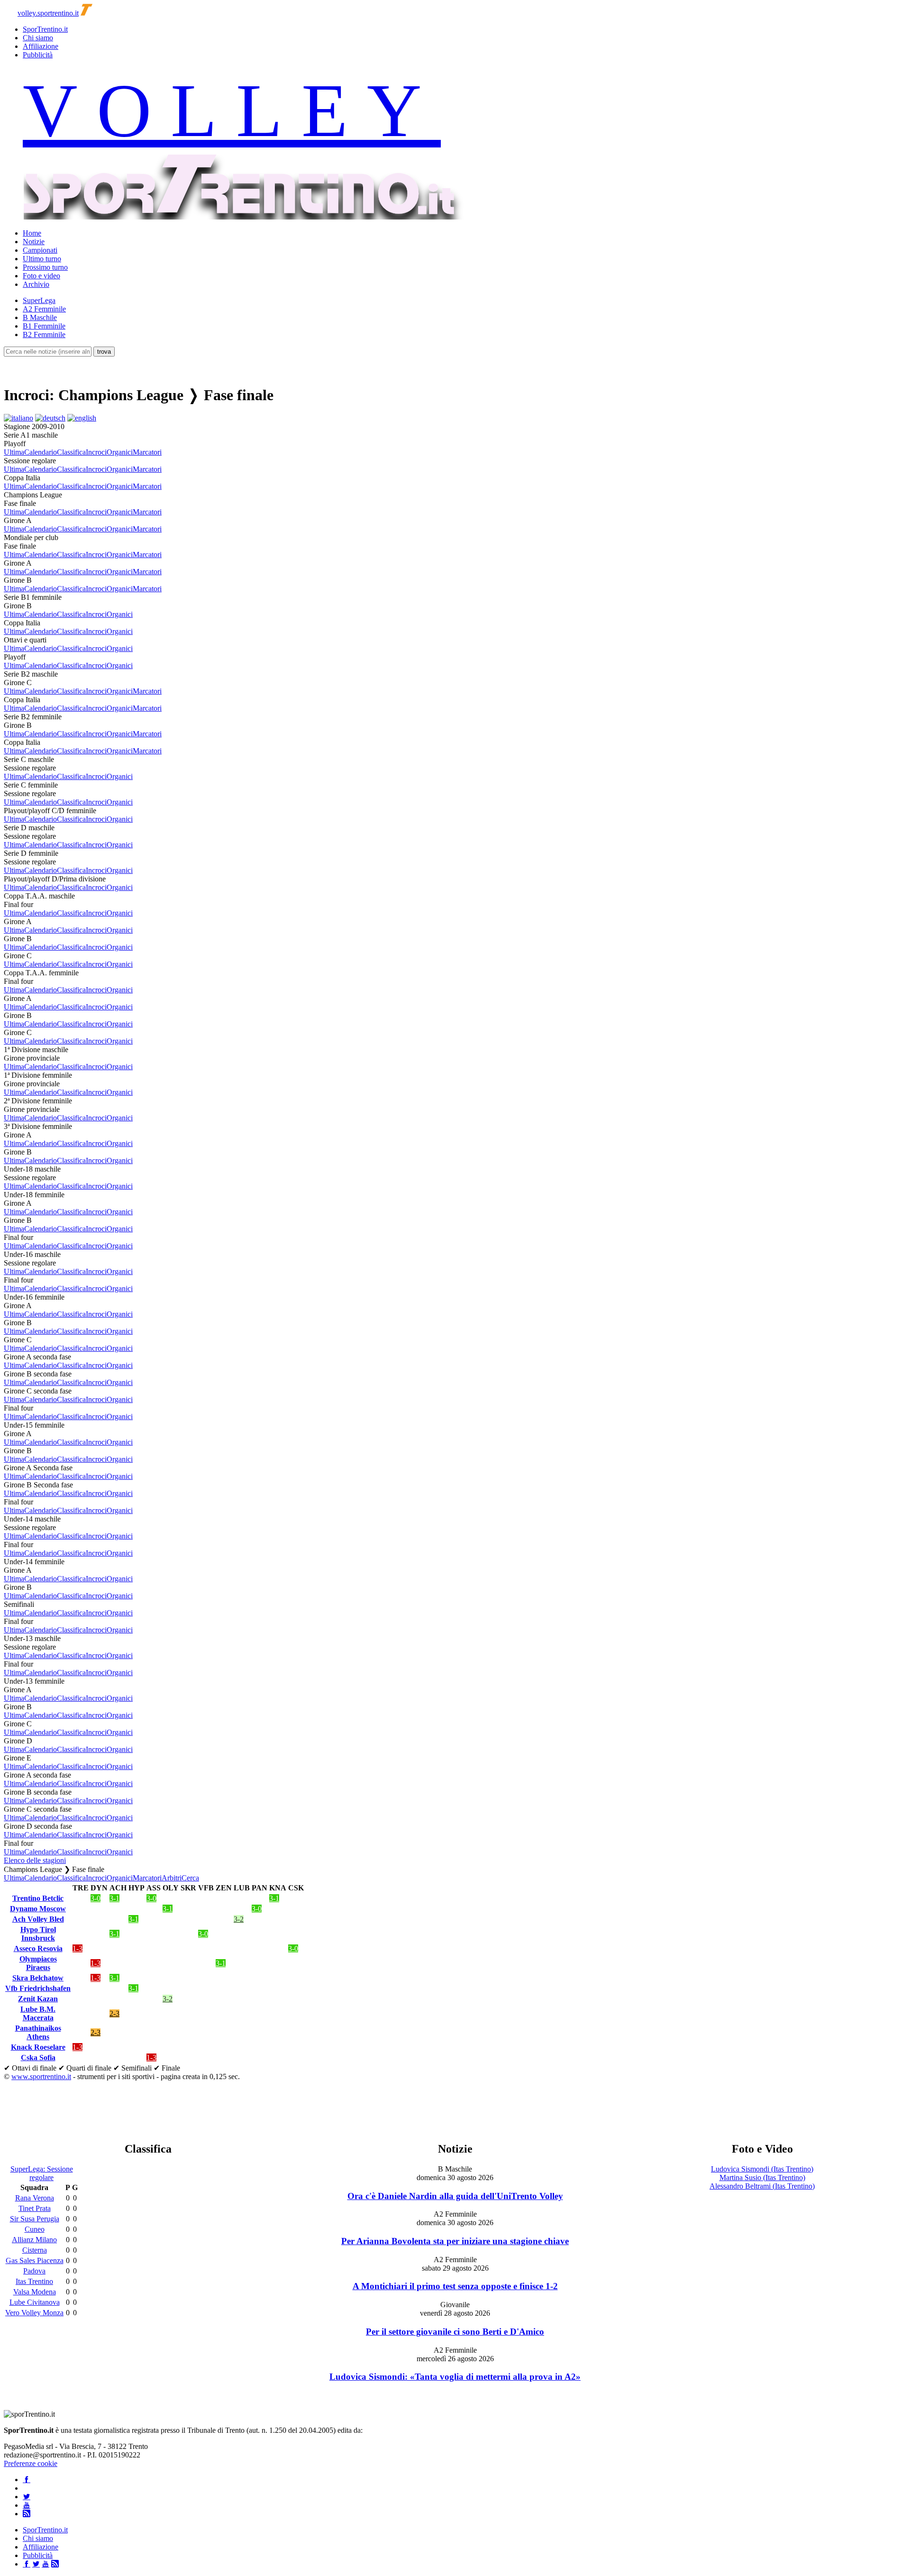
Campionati (40, 250)
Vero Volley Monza (34, 2313)
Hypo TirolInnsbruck (38, 1934)
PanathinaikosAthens (38, 2032)
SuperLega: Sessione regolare (42, 2173)
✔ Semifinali (132, 2068)
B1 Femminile (44, 326)
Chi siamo (38, 38)
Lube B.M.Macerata (38, 2013)
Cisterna (35, 2250)
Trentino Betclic (38, 1898)
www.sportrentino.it (41, 2076)
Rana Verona (35, 2198)
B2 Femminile (44, 335)
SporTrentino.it (45, 29)
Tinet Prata (35, 2208)
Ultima (14, 452)
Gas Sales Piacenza (35, 2260)
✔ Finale (167, 2068)
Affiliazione (41, 46)
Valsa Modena (35, 2292)
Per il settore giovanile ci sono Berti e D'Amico (455, 2332)
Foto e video (41, 276)
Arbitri (172, 1878)
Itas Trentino (34, 2281)
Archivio (36, 284)
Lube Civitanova (35, 2302)
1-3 (77, 1948)
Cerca (190, 1878)
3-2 (239, 1919)
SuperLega (39, 300)
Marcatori (147, 452)
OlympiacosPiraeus (38, 1963)
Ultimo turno (42, 259)
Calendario (41, 452)
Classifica (71, 452)
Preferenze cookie (31, 2463)
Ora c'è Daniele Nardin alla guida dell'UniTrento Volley (455, 2196)
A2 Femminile (44, 309)
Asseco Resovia (38, 1948)
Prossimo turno (45, 267)
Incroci (96, 452)
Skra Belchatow (38, 1978)
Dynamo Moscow (38, 1909)
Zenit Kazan (38, 1999)
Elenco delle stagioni (35, 1860)
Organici (120, 452)
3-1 (114, 1898)
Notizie (34, 242)
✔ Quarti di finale (85, 2068)
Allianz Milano (34, 2240)
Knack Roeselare (38, 2047)
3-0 (96, 1898)
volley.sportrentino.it (48, 13)
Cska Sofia (38, 2058)
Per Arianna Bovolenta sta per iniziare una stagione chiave (455, 2241)
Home (32, 233)
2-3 (114, 2013)
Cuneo (35, 2229)
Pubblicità (38, 55)
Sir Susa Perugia (35, 2219)
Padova (34, 2271)
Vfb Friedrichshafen (38, 1988)
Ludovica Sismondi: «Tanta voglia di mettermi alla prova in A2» (455, 2377)
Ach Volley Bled (38, 1919)
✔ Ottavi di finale (30, 2068)
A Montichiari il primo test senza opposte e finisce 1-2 (455, 2286)
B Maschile (40, 317)
